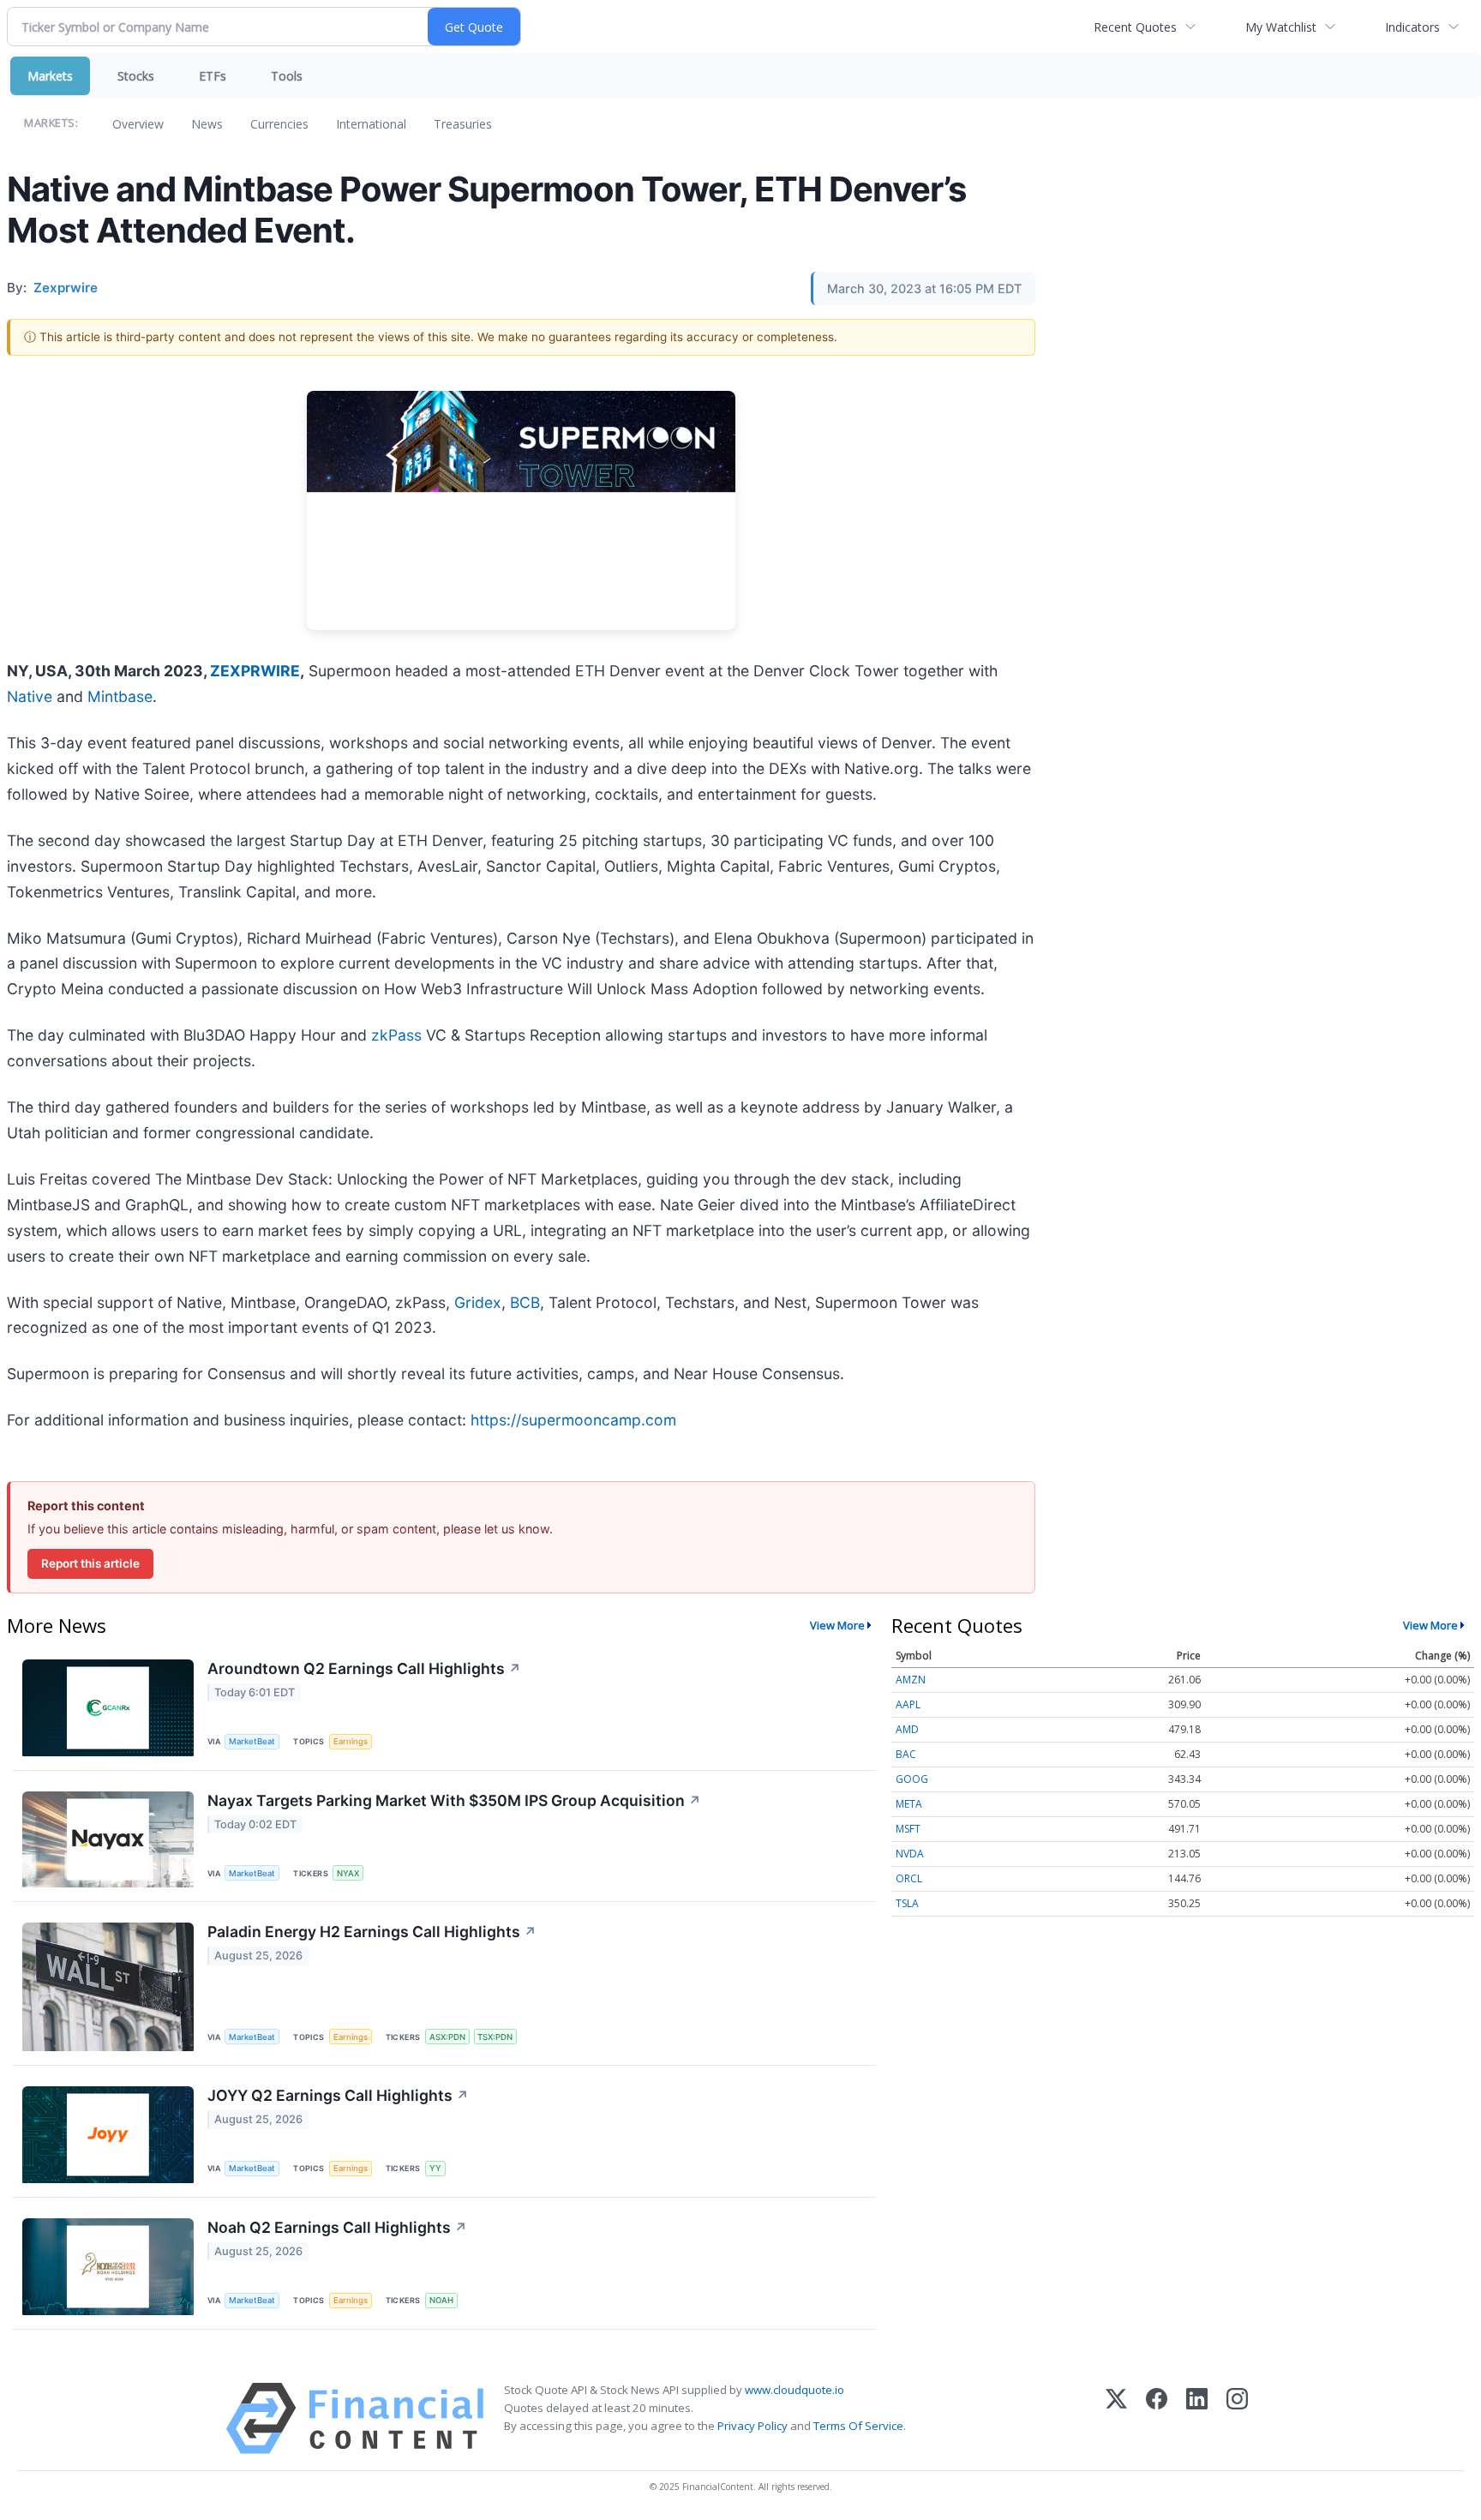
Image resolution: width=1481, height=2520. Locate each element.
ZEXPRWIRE (255, 671)
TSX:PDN (495, 2037)
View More (837, 1625)
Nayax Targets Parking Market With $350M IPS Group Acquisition (454, 1800)
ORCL (909, 1878)
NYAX (348, 1873)
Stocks (136, 76)
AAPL (908, 1704)
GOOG (912, 1779)
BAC (906, 1754)
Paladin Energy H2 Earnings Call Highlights (372, 1932)
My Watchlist (1281, 27)
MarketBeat (252, 1741)
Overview (138, 124)
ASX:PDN (447, 2037)
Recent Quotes (1135, 27)
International (371, 124)
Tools (287, 76)
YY (435, 2168)
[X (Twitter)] (1116, 2418)
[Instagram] (1237, 2418)
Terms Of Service (858, 2426)
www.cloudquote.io (794, 2390)
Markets (50, 76)
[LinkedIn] (1197, 2418)
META (909, 1804)
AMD (907, 1729)
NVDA (910, 1854)
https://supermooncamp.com (573, 1420)
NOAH (441, 2300)
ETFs (213, 76)
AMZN (911, 1680)
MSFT (908, 1829)
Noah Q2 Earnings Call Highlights (337, 2227)
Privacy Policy (752, 2426)
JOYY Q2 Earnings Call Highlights (338, 2095)
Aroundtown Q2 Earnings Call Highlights (364, 1668)
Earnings (351, 1741)
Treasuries (463, 124)
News (207, 124)
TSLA (907, 1903)
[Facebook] (1157, 2418)
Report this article (90, 1563)
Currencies (279, 124)
